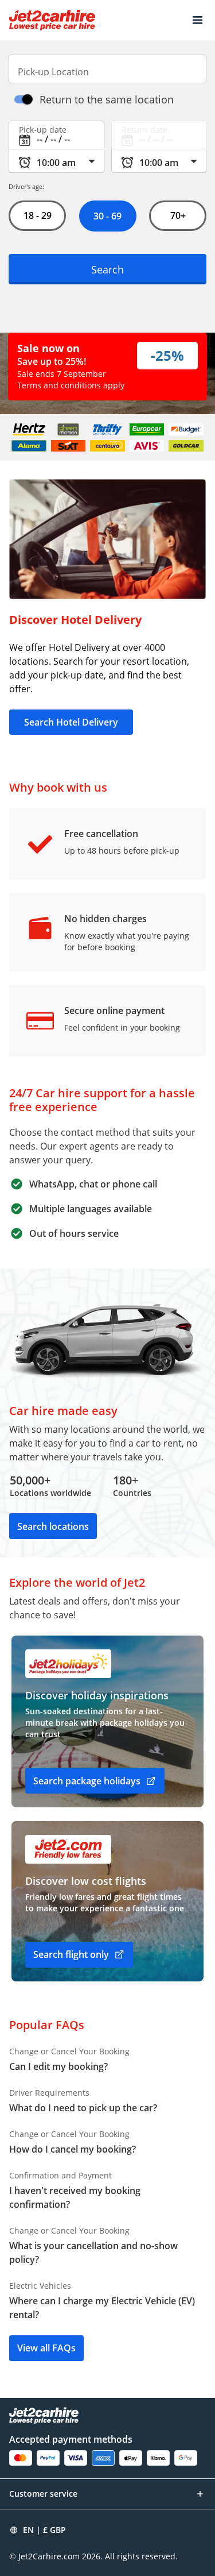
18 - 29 (37, 215)
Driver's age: (26, 186)
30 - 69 (107, 216)
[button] (198, 20)
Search (107, 269)
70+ (178, 215)
